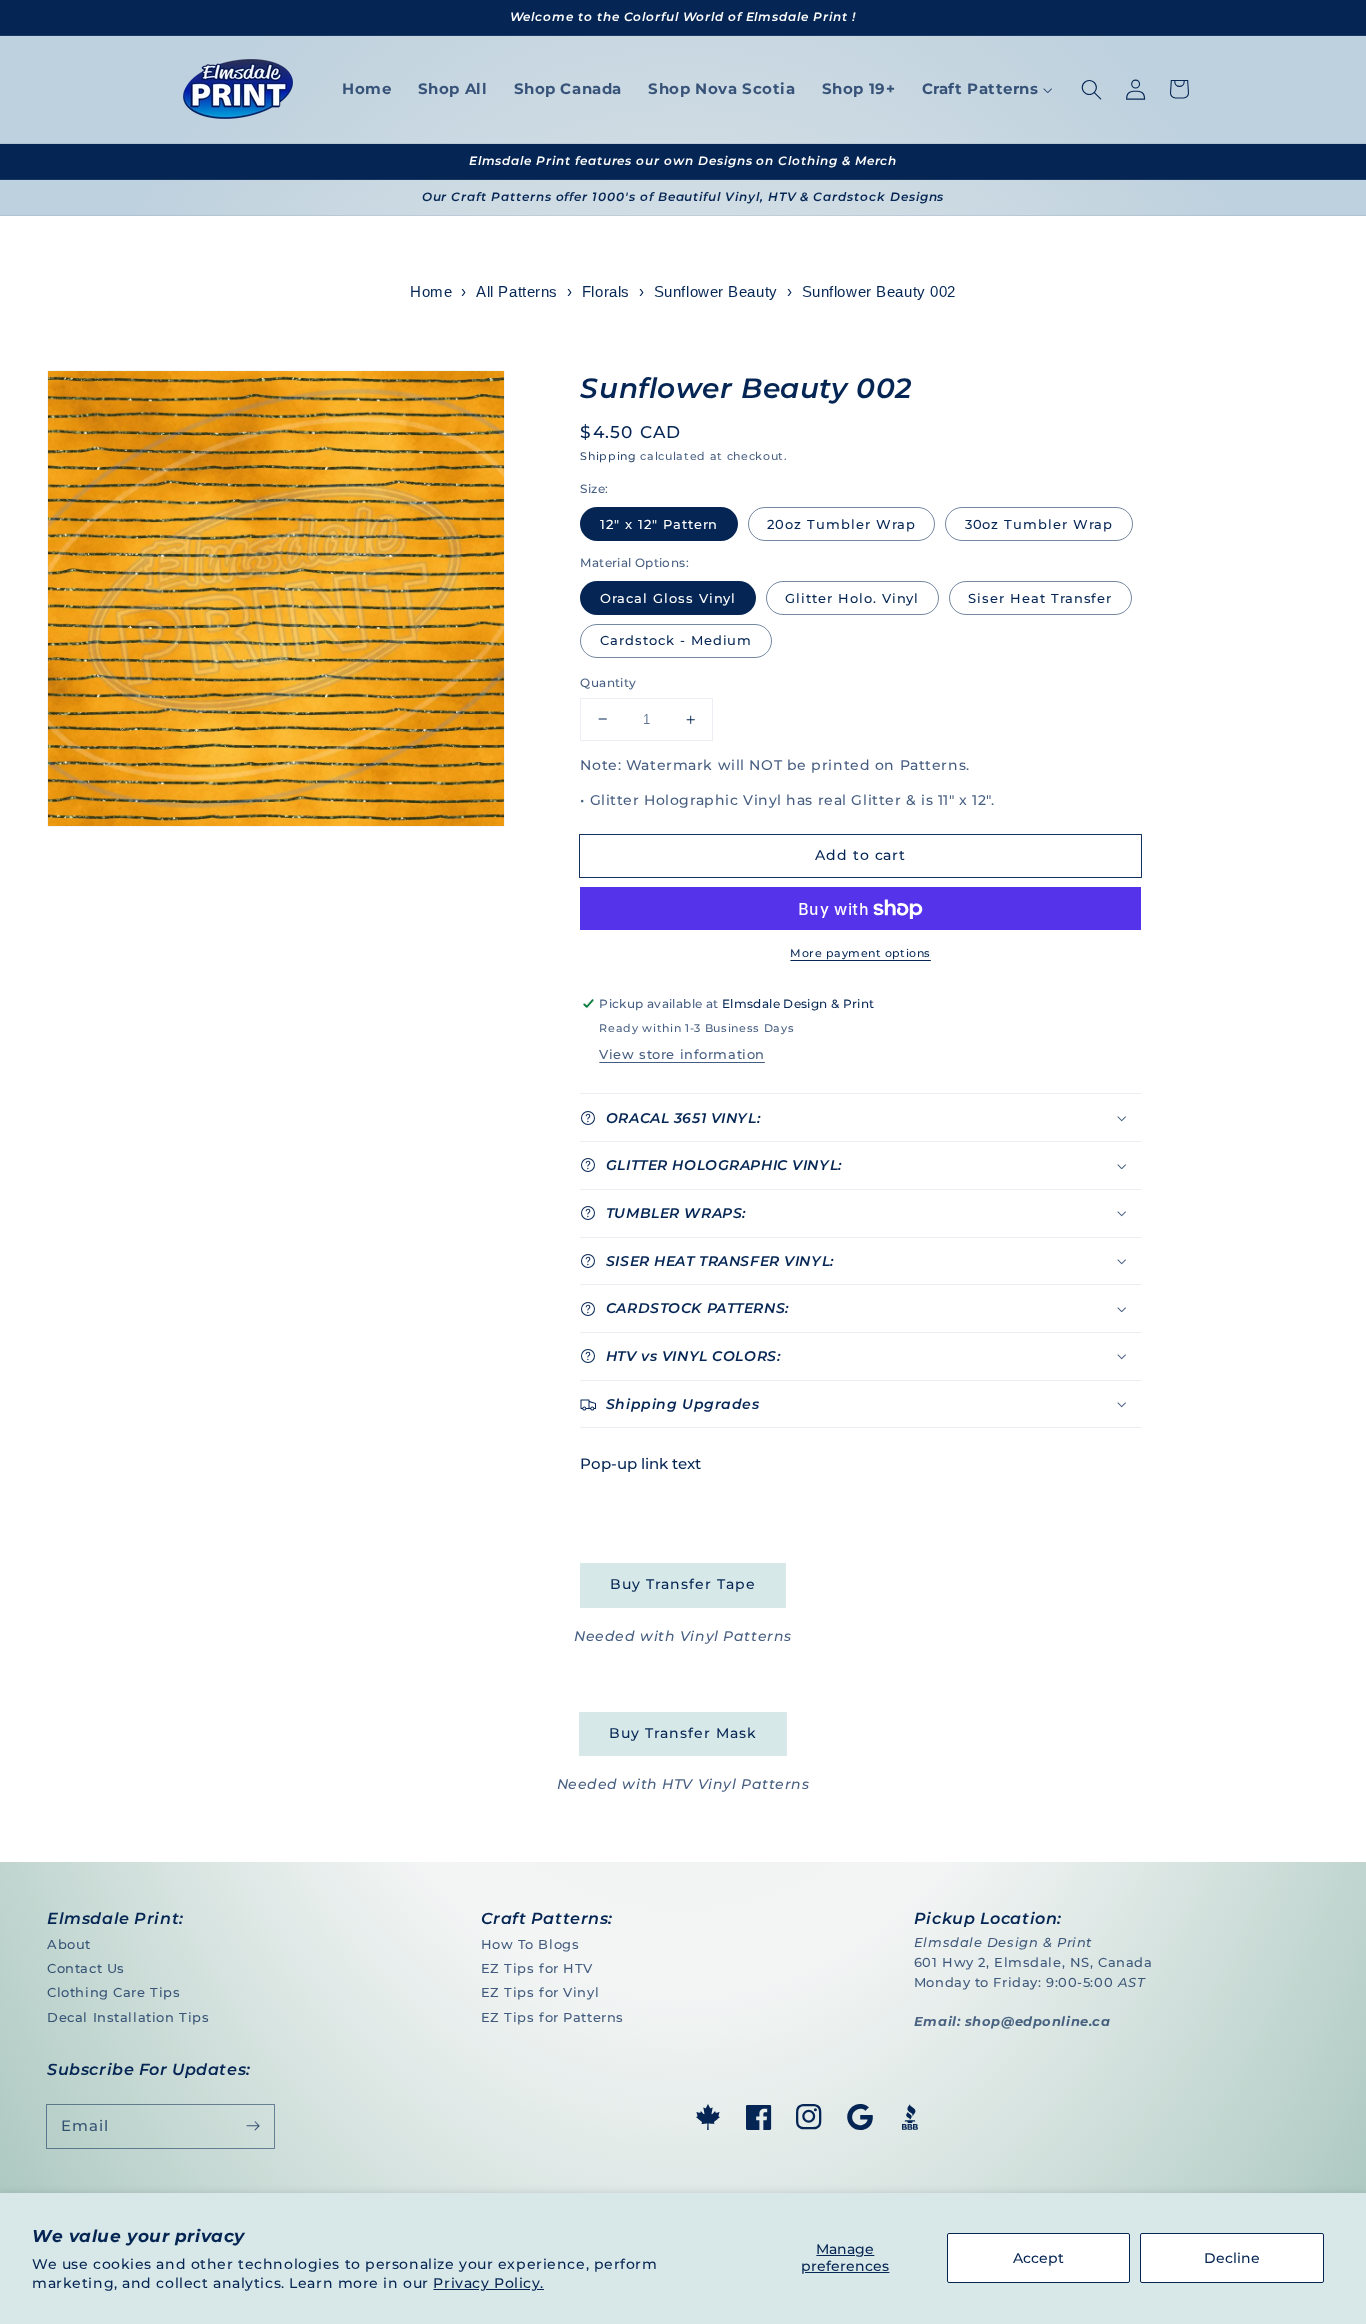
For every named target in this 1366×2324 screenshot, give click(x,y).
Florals (606, 292)
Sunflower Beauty (716, 292)
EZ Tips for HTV (537, 1968)
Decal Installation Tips (128, 2017)
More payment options (860, 953)
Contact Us (86, 1968)
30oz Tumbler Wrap (1039, 524)
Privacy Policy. (488, 2283)
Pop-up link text (640, 1463)
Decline (1232, 2258)
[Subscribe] (253, 2126)
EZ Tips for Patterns (552, 2017)
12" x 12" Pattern (659, 524)
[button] (1091, 89)
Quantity (608, 682)
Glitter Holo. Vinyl (852, 598)
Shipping (608, 456)
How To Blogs (530, 1944)
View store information (681, 1054)
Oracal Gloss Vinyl (668, 598)
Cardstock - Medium (676, 640)
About (69, 1944)
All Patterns (517, 292)
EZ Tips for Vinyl (540, 1992)
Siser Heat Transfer (1040, 598)
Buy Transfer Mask (682, 1733)
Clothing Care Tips (113, 1992)
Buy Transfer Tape (682, 1584)
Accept (1038, 2258)
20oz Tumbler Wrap (841, 524)
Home (431, 292)
